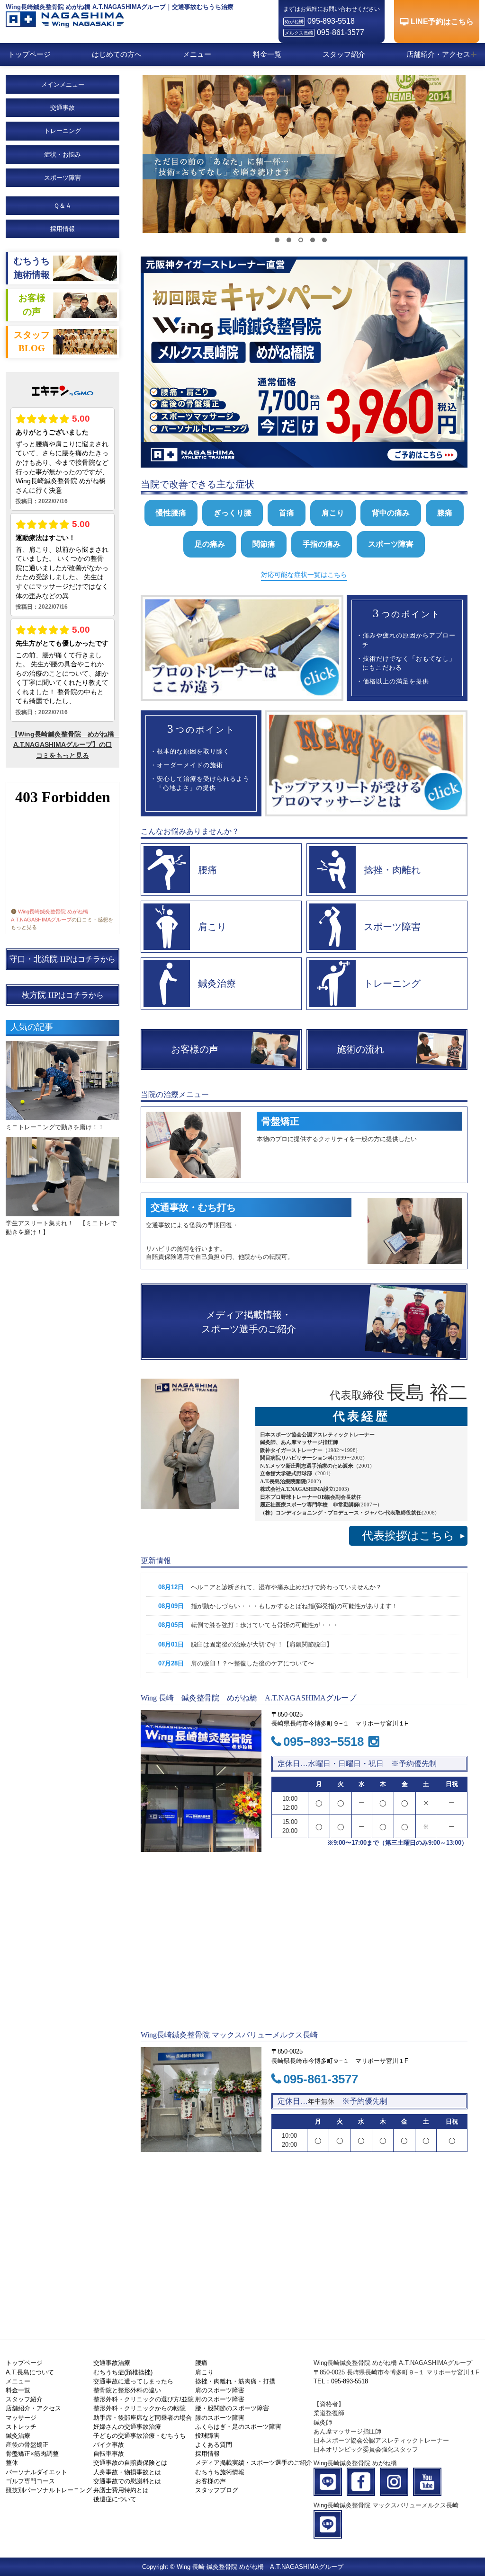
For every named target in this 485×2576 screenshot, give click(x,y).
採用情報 (63, 229)
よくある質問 (214, 2445)
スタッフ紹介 (344, 54)
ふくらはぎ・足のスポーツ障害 (238, 2427)
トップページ (29, 54)
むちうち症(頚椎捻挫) (123, 2372)
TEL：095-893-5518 (341, 2381)
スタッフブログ (217, 2490)
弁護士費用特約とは (121, 2490)
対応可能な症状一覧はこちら (304, 575)
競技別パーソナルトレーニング (49, 2490)
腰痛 (201, 2363)
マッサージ (21, 2418)
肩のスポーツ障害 (220, 2390)
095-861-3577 (341, 32)
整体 (12, 2463)
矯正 (43, 2445)
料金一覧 (267, 54)
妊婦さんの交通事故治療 (127, 2427)
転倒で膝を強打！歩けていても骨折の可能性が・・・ (265, 1625)
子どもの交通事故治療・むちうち (139, 2436)
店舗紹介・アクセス (438, 54)
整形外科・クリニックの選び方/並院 (144, 2399)
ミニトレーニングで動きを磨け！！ (55, 1127)
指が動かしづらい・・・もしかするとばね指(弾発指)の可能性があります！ (294, 1606)
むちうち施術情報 (220, 2472)
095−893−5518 (323, 1742)
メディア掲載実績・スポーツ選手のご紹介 (254, 2463)
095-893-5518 (331, 21)
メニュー (197, 54)
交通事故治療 (112, 2363)
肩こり (204, 2372)
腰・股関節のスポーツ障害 (232, 2408)
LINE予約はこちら (442, 22)
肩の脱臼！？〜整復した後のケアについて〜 (252, 1663)
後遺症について (115, 2499)
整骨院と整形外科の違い (127, 2390)
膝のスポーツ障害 (220, 2418)
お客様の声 (211, 2481)
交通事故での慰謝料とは (127, 2481)
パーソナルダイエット (36, 2472)
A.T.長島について (30, 2372)
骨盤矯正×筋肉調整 (32, 2454)
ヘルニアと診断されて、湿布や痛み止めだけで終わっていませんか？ (286, 1587)
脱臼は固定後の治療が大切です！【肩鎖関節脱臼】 (262, 1644)
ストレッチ (21, 2427)
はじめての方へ (117, 54)
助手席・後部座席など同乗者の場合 (143, 2418)
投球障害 (207, 2436)
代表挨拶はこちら (413, 1536)
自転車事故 (109, 2454)
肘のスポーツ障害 (220, 2399)
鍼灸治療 (18, 2436)
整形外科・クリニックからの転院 (139, 2408)
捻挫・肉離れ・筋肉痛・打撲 (235, 2381)
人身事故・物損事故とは (127, 2472)
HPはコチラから (63, 959)
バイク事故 (109, 2445)
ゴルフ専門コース (30, 2481)
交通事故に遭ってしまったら (133, 2381)
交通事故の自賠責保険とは (130, 2463)
